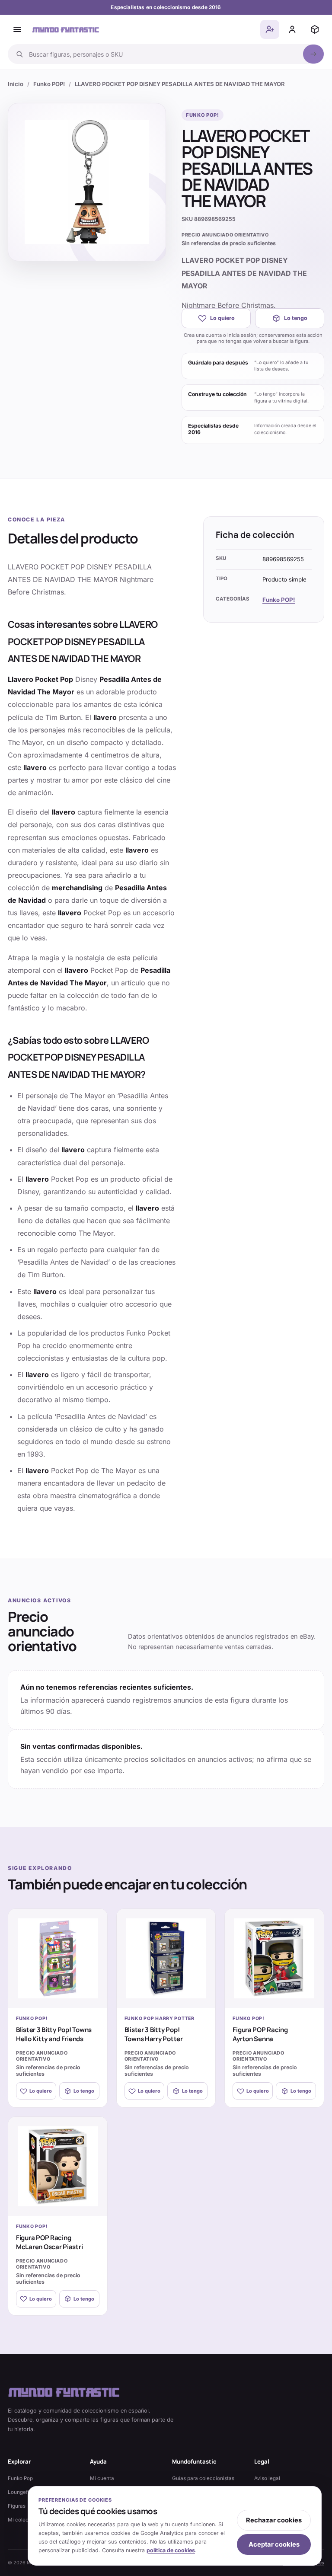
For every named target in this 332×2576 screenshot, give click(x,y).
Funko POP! (49, 84)
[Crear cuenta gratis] (270, 29)
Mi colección (23, 2520)
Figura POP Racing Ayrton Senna (260, 2034)
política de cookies (171, 2550)
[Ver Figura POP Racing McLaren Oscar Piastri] (58, 2166)
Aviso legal (267, 2478)
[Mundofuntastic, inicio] (66, 30)
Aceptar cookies (274, 2544)
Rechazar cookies (274, 2520)
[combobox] (163, 54)
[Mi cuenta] (292, 29)
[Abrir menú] (17, 29)
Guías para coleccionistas (203, 2478)
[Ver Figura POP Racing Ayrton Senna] (274, 1958)
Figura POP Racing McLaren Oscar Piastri (49, 2242)
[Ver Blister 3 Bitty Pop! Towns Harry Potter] (166, 1958)
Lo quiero (222, 318)
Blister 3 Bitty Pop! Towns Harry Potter (154, 2034)
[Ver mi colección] (315, 29)
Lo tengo (296, 318)
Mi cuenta (102, 2478)
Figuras (17, 2506)
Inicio (16, 84)
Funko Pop (20, 2478)
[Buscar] (313, 54)
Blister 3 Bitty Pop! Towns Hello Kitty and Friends (54, 2034)
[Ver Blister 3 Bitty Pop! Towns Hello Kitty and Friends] (58, 1958)
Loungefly (20, 2492)
